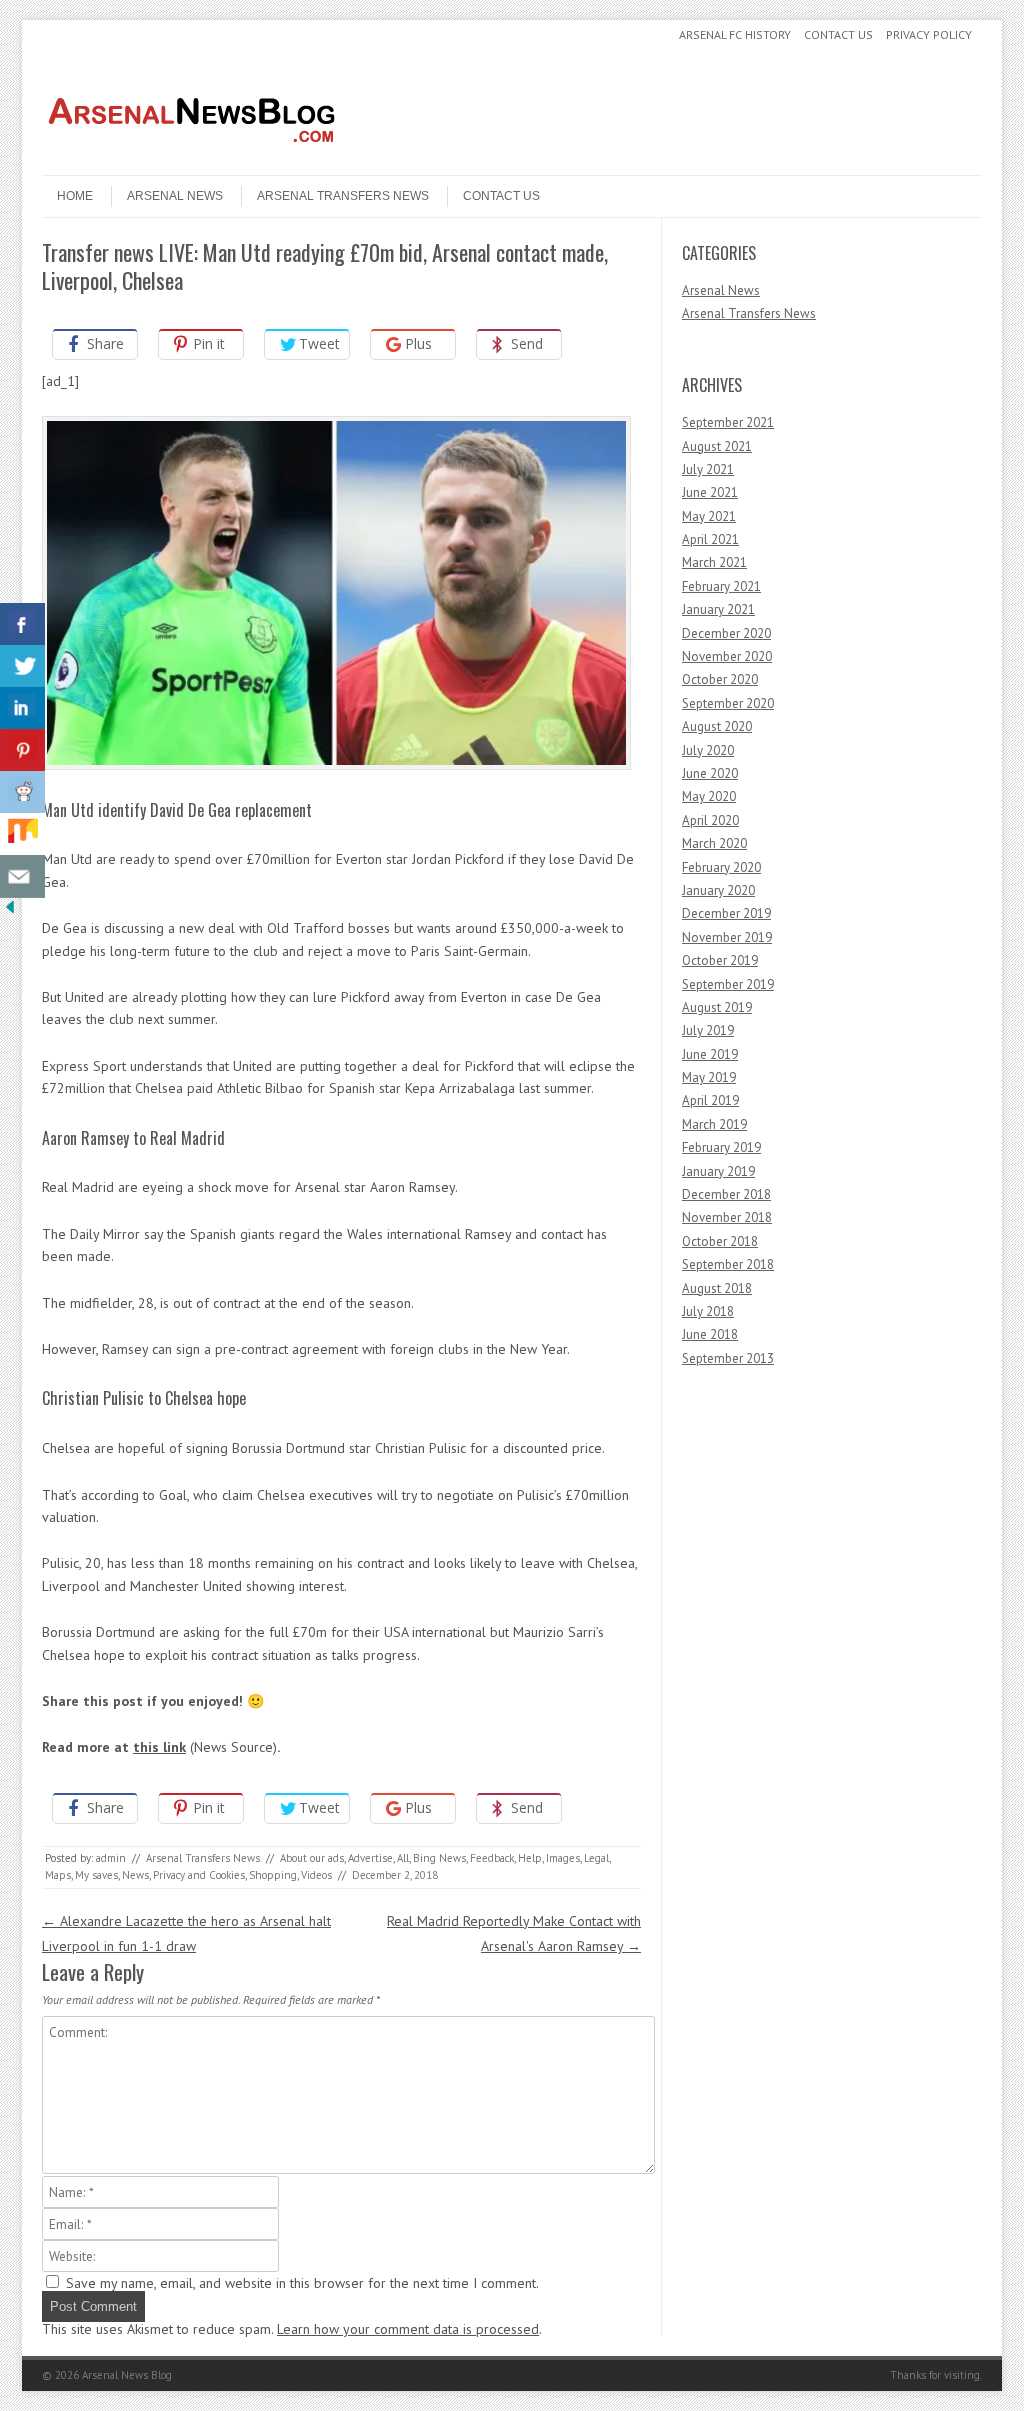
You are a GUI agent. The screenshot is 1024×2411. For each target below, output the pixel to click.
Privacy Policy (929, 34)
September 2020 (728, 703)
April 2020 (710, 820)
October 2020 (720, 679)
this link (159, 1747)
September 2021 (728, 422)
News (135, 1875)
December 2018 (726, 1194)
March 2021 (714, 562)
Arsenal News (175, 196)
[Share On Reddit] (22, 792)
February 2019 (721, 1147)
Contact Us (838, 34)
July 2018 (708, 1311)
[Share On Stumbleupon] (22, 834)
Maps (58, 1875)
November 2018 (727, 1217)
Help (530, 1858)
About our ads (312, 1858)
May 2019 (709, 1077)
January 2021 (718, 609)
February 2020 (721, 867)
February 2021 (721, 586)
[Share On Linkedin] (22, 708)
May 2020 (709, 796)
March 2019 (714, 1124)
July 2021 (708, 469)
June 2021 (710, 492)
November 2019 (727, 937)
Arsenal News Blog (127, 2375)
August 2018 (717, 1288)
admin (111, 1858)
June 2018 (710, 1334)
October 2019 (720, 960)
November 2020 (727, 656)
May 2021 (709, 516)
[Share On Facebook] (22, 624)
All (403, 1858)
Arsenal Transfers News (343, 196)
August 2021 (717, 446)
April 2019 (710, 1100)
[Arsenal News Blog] (192, 158)
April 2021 (710, 539)
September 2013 (728, 1358)
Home (75, 196)
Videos (316, 1875)
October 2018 (720, 1241)
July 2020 (708, 750)
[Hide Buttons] (10, 912)
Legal (596, 1858)
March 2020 (714, 843)
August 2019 (717, 1007)
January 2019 (718, 1171)
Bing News (439, 1858)
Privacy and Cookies (199, 1875)
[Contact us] (22, 876)
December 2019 (726, 913)
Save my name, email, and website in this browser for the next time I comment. (302, 2283)
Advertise (370, 1858)
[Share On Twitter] (22, 666)
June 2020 (710, 773)
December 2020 (726, 633)
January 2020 (718, 890)
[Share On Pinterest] (22, 750)
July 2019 (708, 1030)
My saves (96, 1875)
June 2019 (710, 1054)
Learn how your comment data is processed (408, 2329)
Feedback (492, 1858)
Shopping (273, 1875)
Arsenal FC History (735, 34)
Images (563, 1858)
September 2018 (728, 1264)
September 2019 (728, 984)
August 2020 (717, 726)
